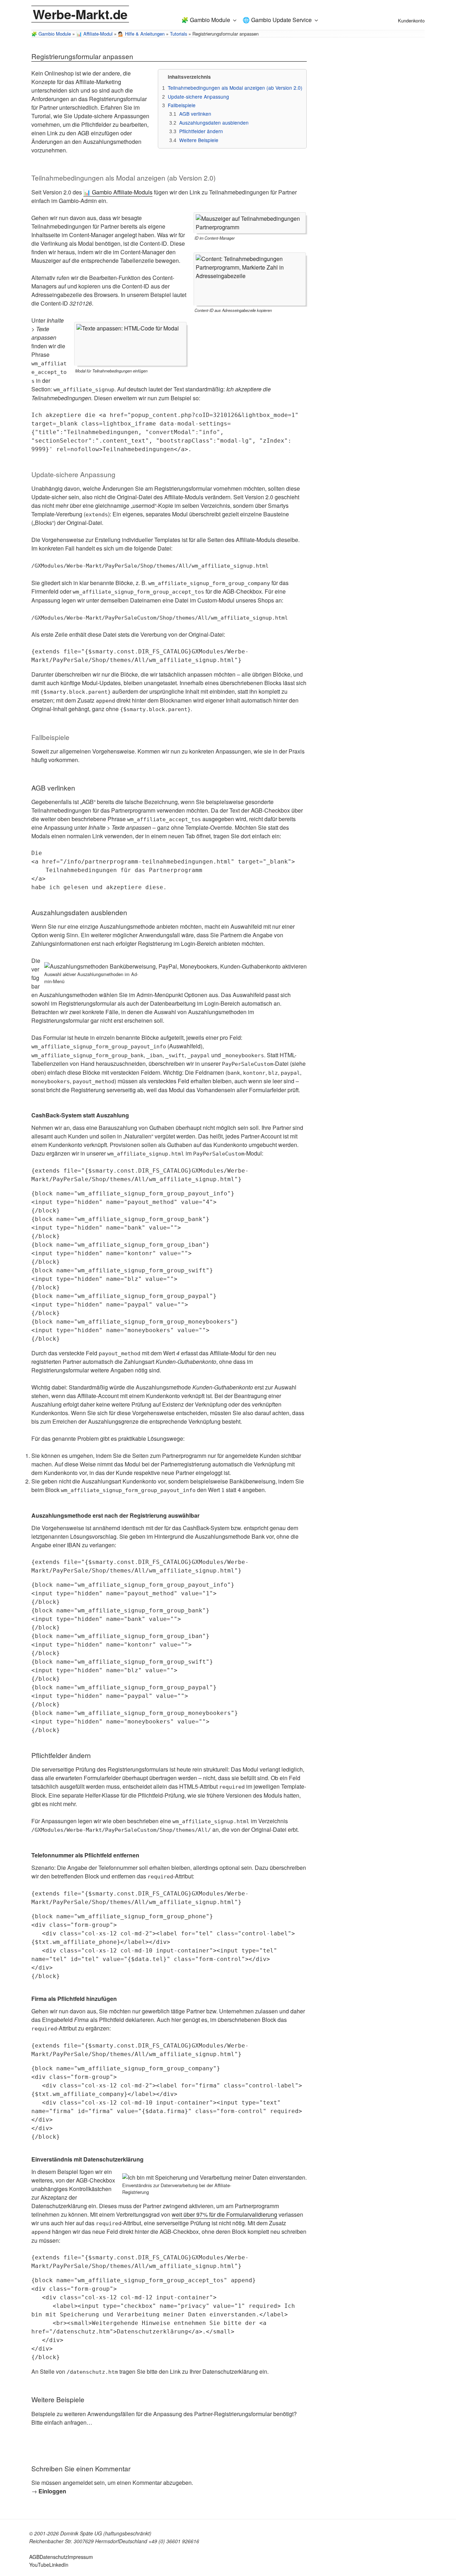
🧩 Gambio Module (206, 20)
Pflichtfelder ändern (201, 131)
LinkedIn (59, 2565)
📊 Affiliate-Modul (94, 34)
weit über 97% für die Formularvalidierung (224, 2214)
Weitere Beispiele (199, 140)
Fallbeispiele (182, 105)
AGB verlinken (195, 114)
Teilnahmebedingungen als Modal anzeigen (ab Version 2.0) (235, 88)
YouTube (39, 2565)
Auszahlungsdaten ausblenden (214, 122)
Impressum (80, 2557)
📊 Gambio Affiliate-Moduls (118, 192)
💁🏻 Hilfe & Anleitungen (141, 34)
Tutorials (178, 34)
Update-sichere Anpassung (198, 97)
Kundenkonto (411, 20)
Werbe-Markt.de (80, 14)
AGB (34, 2557)
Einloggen (52, 2491)
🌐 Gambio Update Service (277, 20)
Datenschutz (54, 2557)
